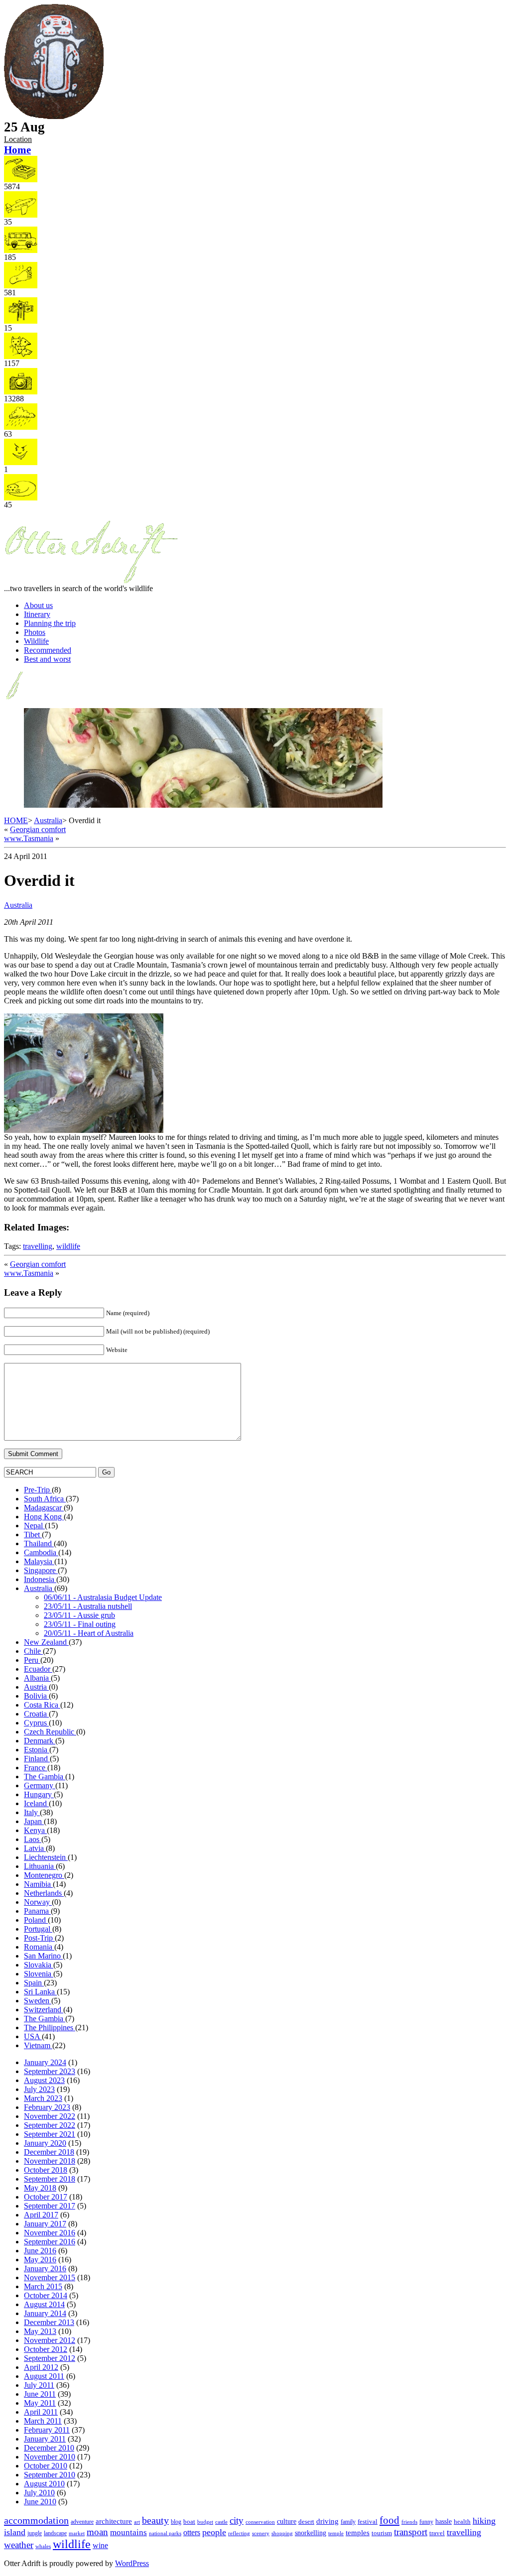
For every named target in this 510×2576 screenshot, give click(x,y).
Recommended (48, 650)
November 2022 (50, 2116)
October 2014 (46, 2295)
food (389, 2520)
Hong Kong (44, 1517)
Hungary (39, 1794)
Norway (38, 1902)
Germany (40, 1785)
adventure (82, 2522)
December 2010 (49, 2448)
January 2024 (45, 2062)
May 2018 (40, 2188)
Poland (36, 1920)
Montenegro (44, 1875)
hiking (484, 2521)
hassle (444, 2521)
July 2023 (39, 2089)
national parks (165, 2533)
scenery (261, 2533)
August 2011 (44, 2376)
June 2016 (40, 2251)
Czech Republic (50, 1732)
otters (192, 2532)
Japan (34, 1821)
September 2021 (50, 2134)
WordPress (132, 2563)
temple (336, 2533)
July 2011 (39, 2385)
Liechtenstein (46, 1857)
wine (100, 2545)
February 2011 (47, 2430)
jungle (35, 2533)
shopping (282, 2533)
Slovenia (39, 1974)
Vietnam (38, 2045)
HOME (16, 820)
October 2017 (46, 2197)
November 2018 (50, 2161)
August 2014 (44, 2304)
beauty (155, 2520)
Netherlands (44, 1893)
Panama (37, 1911)
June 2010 (40, 2502)
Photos (35, 632)
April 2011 (41, 2412)
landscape (55, 2533)
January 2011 (45, 2439)
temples (358, 2532)
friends (409, 2522)
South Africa (45, 1499)
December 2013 (49, 2322)
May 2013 (40, 2331)
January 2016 (45, 2269)
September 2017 (50, 2206)
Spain (34, 1983)
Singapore (41, 1570)
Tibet (33, 1534)
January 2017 (45, 2224)
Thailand (39, 1543)
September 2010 (50, 2475)
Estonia (37, 1750)
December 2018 (49, 2152)
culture (287, 2521)
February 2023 (47, 2107)
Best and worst (47, 659)
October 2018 (46, 2170)
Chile (33, 1651)
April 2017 (41, 2215)
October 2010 (46, 2466)
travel (437, 2533)
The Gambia (45, 1777)
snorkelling (311, 2533)
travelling (38, 1246)
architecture (114, 2521)
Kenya (35, 1830)
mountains (128, 2532)
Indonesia (40, 1579)
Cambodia (41, 1552)
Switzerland (44, 2010)
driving (327, 2521)
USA (33, 2036)
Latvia (35, 1848)
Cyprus (36, 1723)
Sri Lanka (40, 1992)
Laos (33, 1839)
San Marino (43, 1956)
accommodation (36, 2520)
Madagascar (44, 1508)
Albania (37, 1678)
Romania (39, 1947)
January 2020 (45, 2143)
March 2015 (43, 2286)
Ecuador (38, 1669)
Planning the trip (50, 623)
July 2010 (39, 2493)
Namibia (38, 1884)
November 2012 (50, 2340)
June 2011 (40, 2394)
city (237, 2520)
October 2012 (46, 2349)
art (137, 2522)
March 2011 (43, 2421)
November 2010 (50, 2457)
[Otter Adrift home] (54, 117)
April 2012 (41, 2367)
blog (176, 2522)
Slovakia (39, 1965)
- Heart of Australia (89, 1633)
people (214, 2532)
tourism (382, 2533)
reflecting (239, 2533)
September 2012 (50, 2358)
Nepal (34, 1526)
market (77, 2533)
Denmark (40, 1741)
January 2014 (45, 2313)
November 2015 (50, 2277)
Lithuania (40, 1866)
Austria (36, 1687)
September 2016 (50, 2242)
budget (205, 2522)
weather (19, 2545)
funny (426, 2522)
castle (221, 2522)
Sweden (38, 2001)
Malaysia (39, 1561)
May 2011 (40, 2403)
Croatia (36, 1714)
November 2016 (50, 2233)
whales (43, 2546)
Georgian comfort (38, 829)
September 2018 (50, 2179)
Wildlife (36, 641)
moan (97, 2532)
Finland (37, 1759)
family (348, 2522)
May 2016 (40, 2260)
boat (189, 2521)
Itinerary (37, 614)
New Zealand (46, 1642)
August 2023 (44, 2080)
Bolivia (36, 1696)
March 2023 (43, 2098)
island (15, 2532)
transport (411, 2532)
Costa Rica (42, 1705)
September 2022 (50, 2125)
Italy (32, 1812)
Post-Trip (39, 1938)
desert (306, 2521)
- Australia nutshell (88, 1606)
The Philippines (50, 2027)
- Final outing (80, 1624)
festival (368, 2521)
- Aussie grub (79, 1615)
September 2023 (50, 2071)
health (462, 2522)
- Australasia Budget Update (103, 1597)
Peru (32, 1660)
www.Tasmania (29, 838)
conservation (260, 2522)
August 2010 (44, 2484)
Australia (48, 820)
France (36, 1768)
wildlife (68, 1246)
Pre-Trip (38, 1490)
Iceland (36, 1803)
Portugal (38, 1929)
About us (38, 605)
